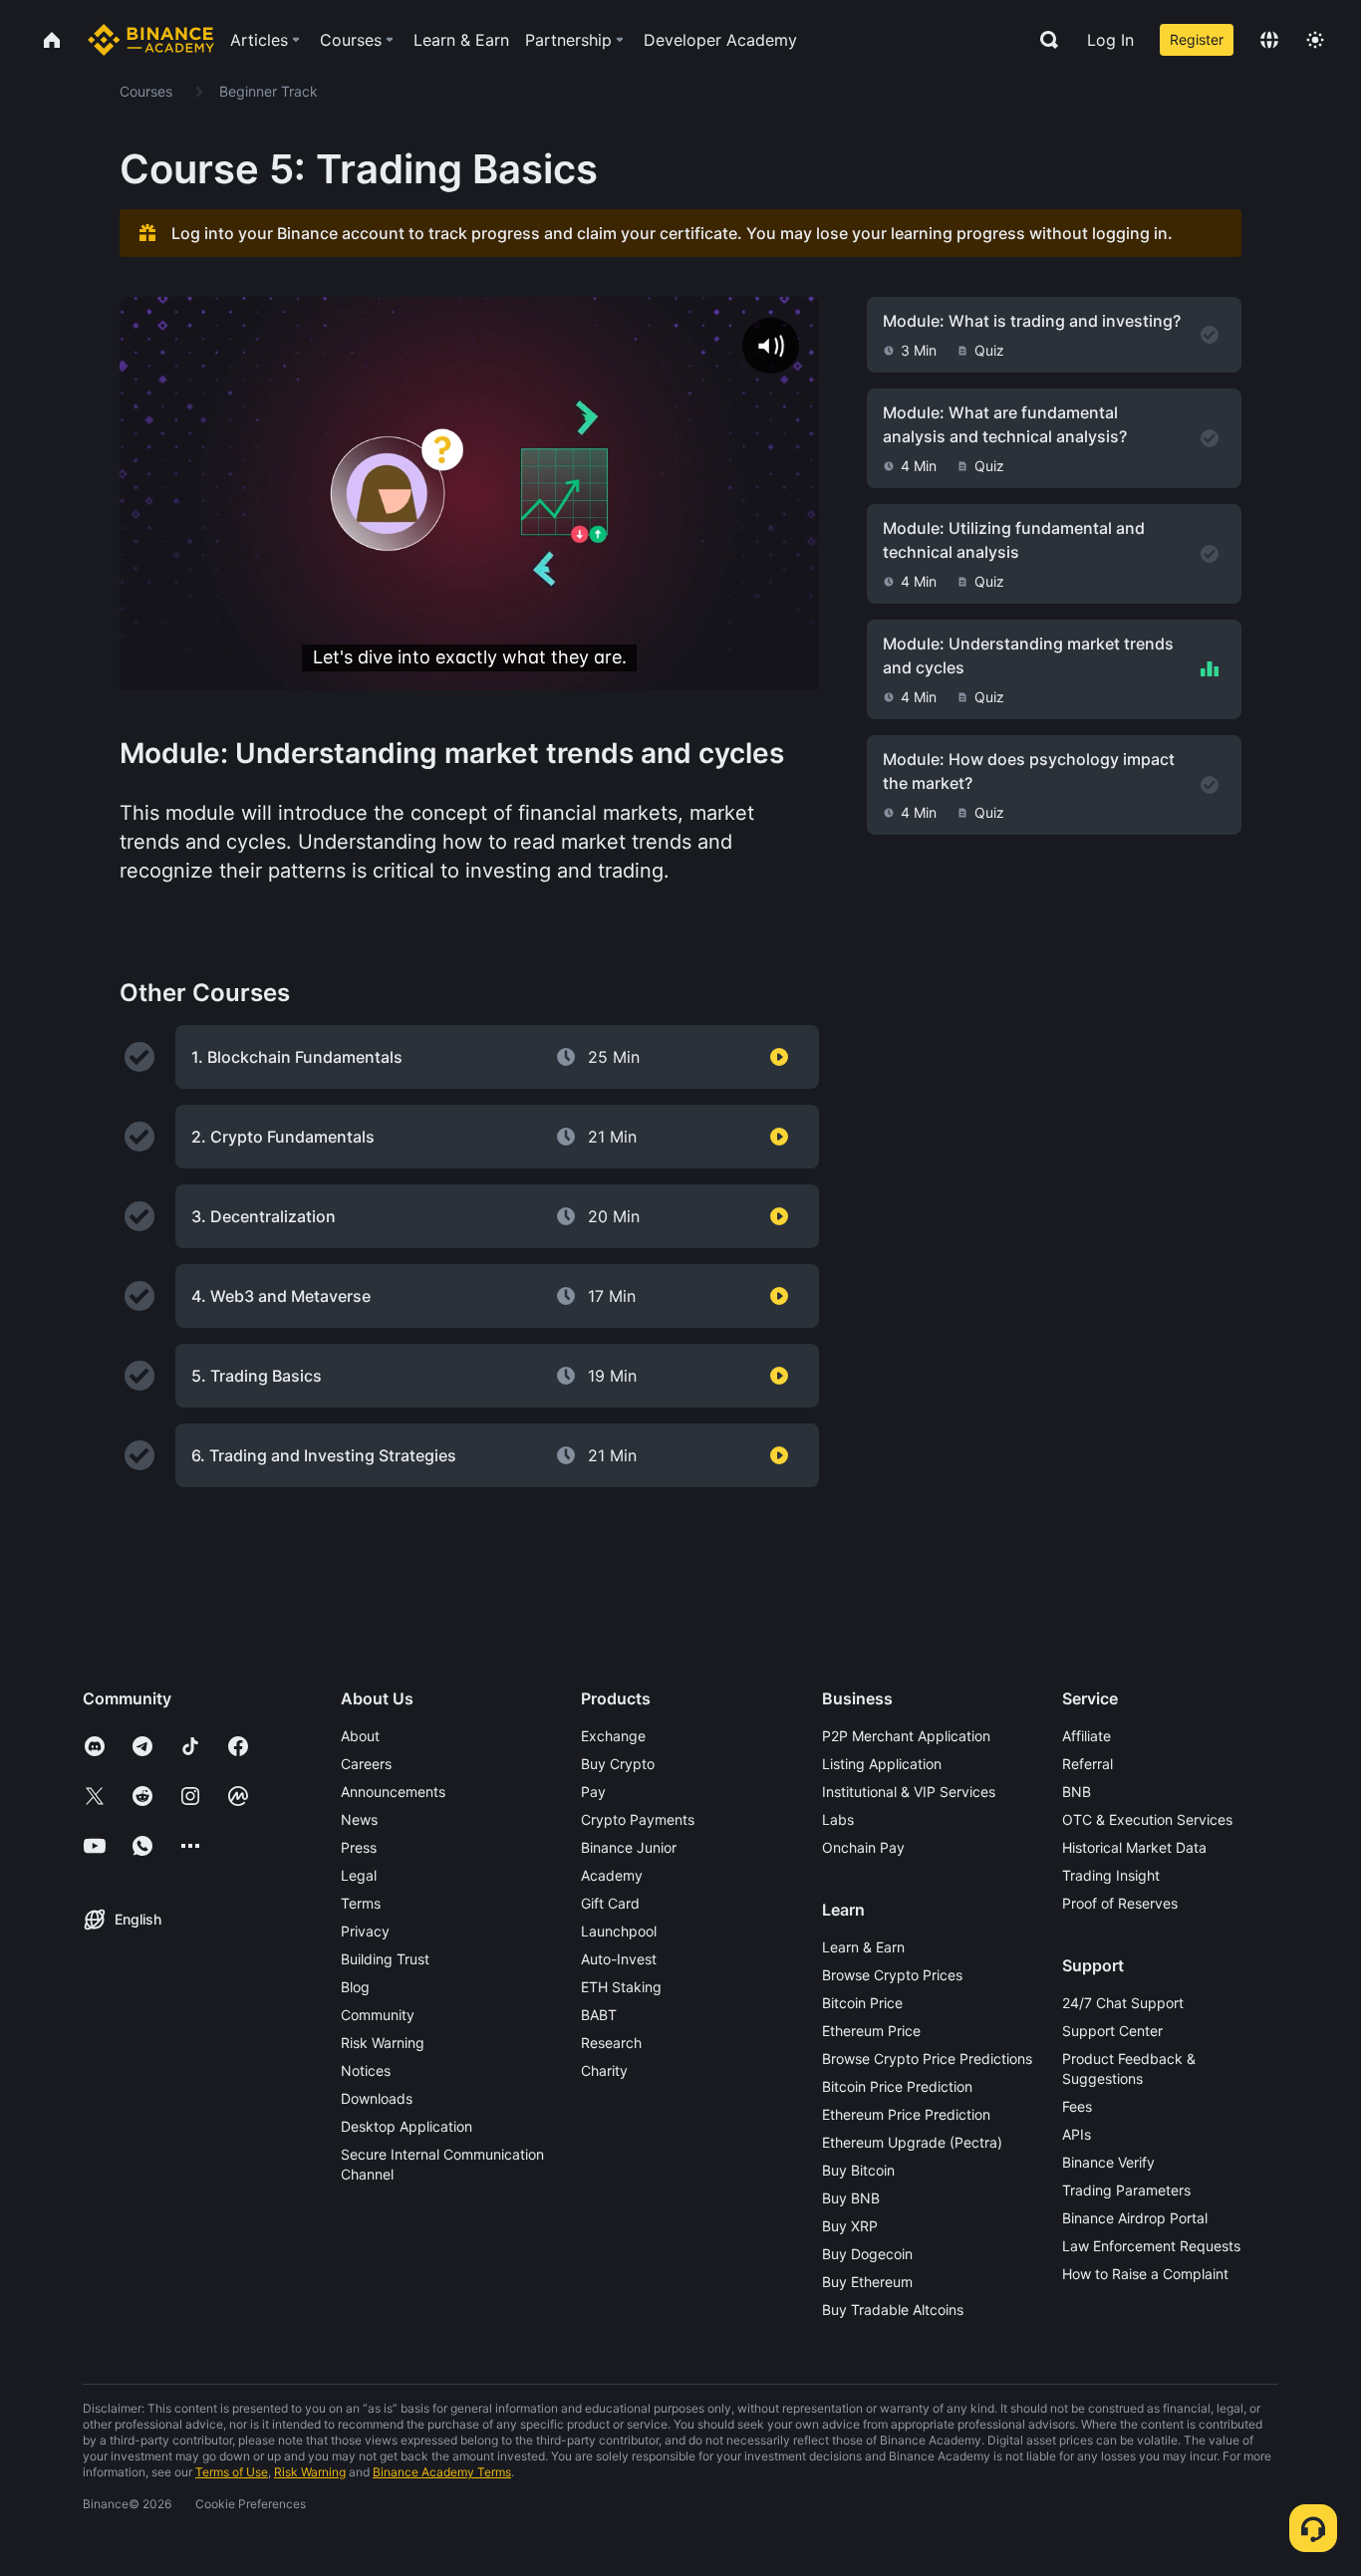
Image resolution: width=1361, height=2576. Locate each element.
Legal (359, 1875)
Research (611, 2043)
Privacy (365, 1931)
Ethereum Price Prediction (906, 2114)
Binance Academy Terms (442, 2472)
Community (378, 2015)
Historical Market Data (1134, 1847)
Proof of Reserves (1120, 1903)
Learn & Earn (863, 1947)
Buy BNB (851, 2198)
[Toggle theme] (1315, 40)
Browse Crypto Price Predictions (927, 2059)
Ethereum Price (871, 2031)
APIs (1077, 2134)
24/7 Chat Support (1123, 2003)
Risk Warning (383, 2043)
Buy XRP (850, 2226)
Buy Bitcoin (858, 2170)
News (359, 1819)
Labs (838, 1819)
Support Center (1112, 2031)
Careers (366, 1764)
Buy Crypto (618, 1764)
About (360, 1736)
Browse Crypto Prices (892, 1975)
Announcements (393, 1792)
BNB (1077, 1792)
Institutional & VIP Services (909, 1792)
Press (359, 1847)
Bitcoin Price (862, 2003)
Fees (1077, 2106)
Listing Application (882, 1764)
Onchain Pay (863, 1847)
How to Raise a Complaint (1145, 2274)
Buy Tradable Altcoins (893, 2310)
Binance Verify (1108, 2162)
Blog (355, 1987)
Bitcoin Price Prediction (897, 2086)
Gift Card (610, 1903)
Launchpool (619, 1931)
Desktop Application (407, 2126)
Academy (612, 1875)
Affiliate (1087, 1736)
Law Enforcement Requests (1151, 2246)
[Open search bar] (1043, 40)
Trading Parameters (1126, 2190)
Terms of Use (232, 2472)
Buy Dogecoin (867, 2254)
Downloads (377, 2098)
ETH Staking (621, 1987)
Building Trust (385, 1959)
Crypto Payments (638, 1819)
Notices (366, 2070)
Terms (361, 1903)
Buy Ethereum (867, 2282)
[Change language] (1269, 40)
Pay (593, 1792)
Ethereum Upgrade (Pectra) (912, 2142)
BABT (599, 2015)
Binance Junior (629, 1847)
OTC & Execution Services (1147, 1819)
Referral (1088, 1764)
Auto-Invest (619, 1959)
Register (1197, 39)
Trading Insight (1111, 1875)
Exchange (613, 1736)
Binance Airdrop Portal (1135, 2218)
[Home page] (151, 40)
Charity (604, 2070)
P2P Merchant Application (906, 1736)
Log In (1110, 40)
